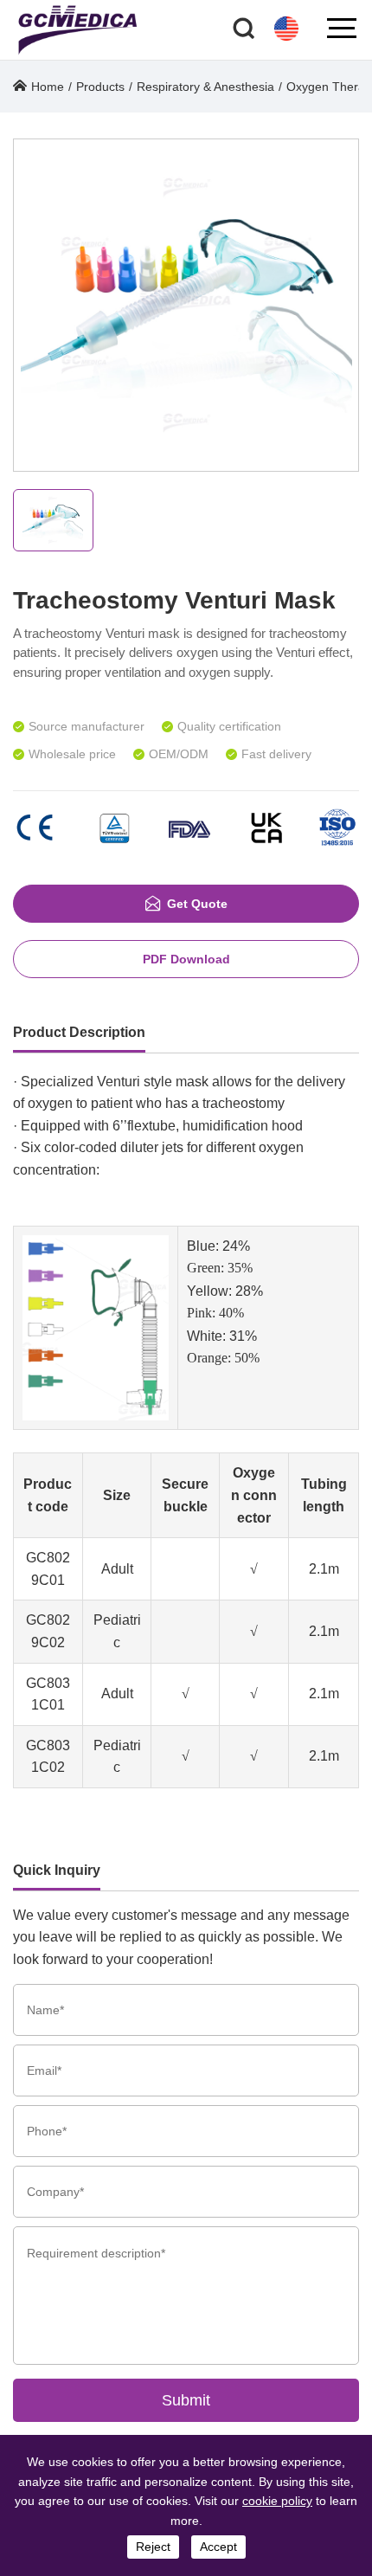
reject (153, 2547)
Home (48, 87)
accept (218, 2547)
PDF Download (186, 959)
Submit (186, 2400)
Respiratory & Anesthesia (205, 87)
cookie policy (277, 2501)
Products (100, 87)
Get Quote (197, 904)
